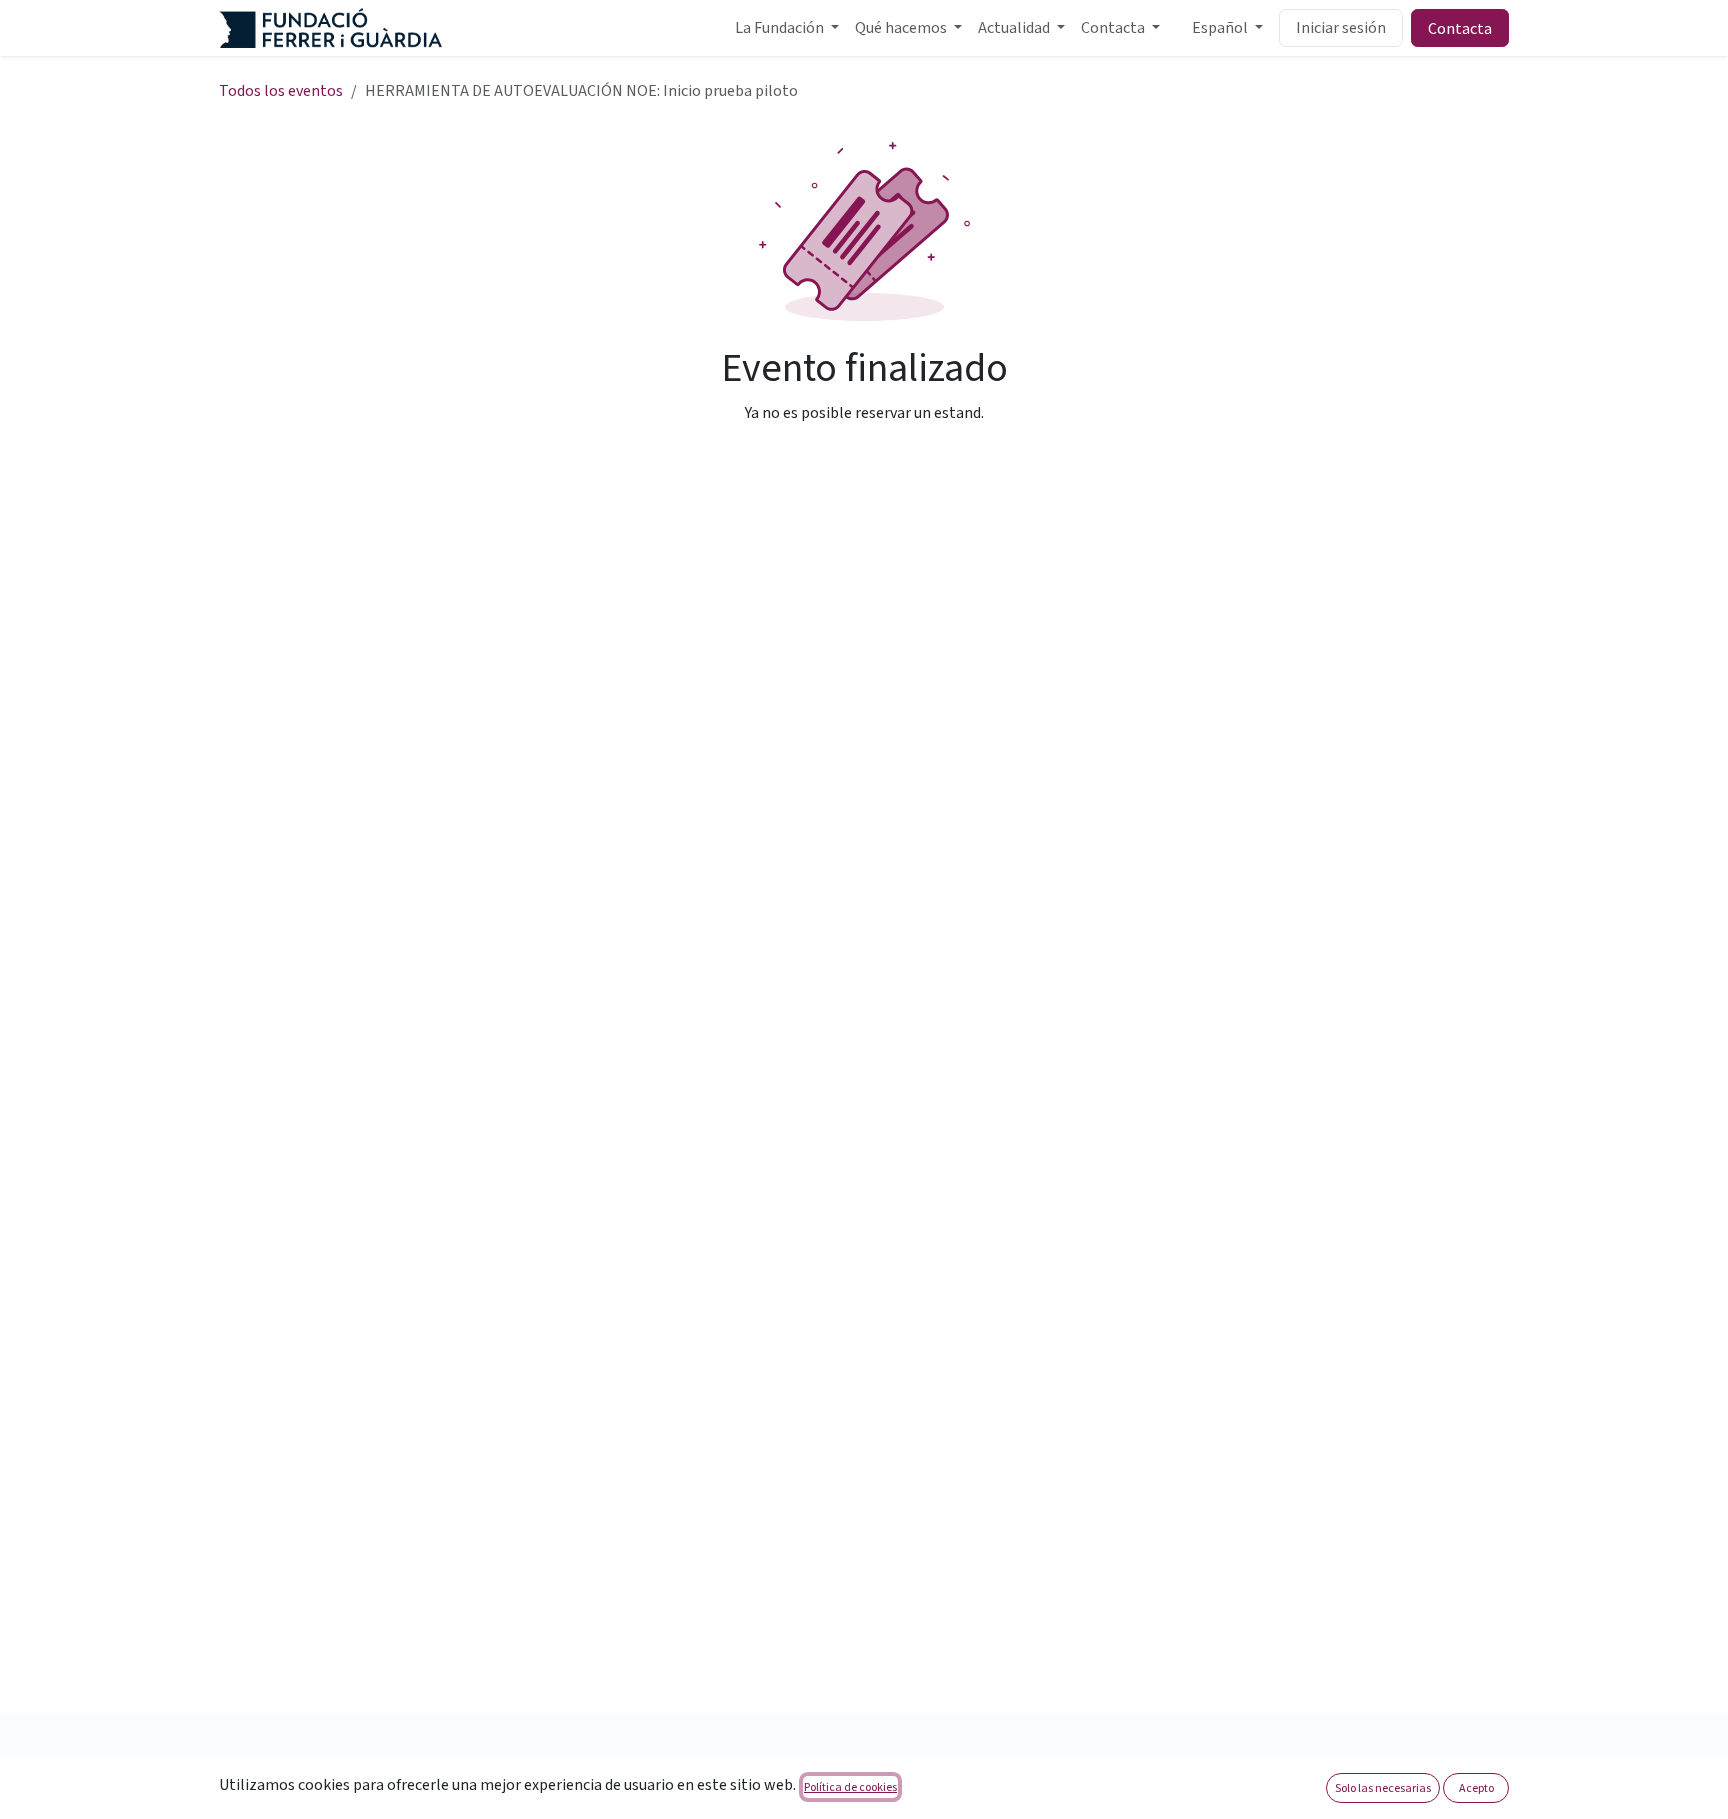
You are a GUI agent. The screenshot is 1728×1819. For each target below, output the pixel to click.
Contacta (1460, 28)
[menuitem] (787, 28)
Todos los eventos (281, 91)
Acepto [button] (1476, 1787)
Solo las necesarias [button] (1383, 1787)
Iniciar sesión (1341, 28)
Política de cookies (850, 1786)
